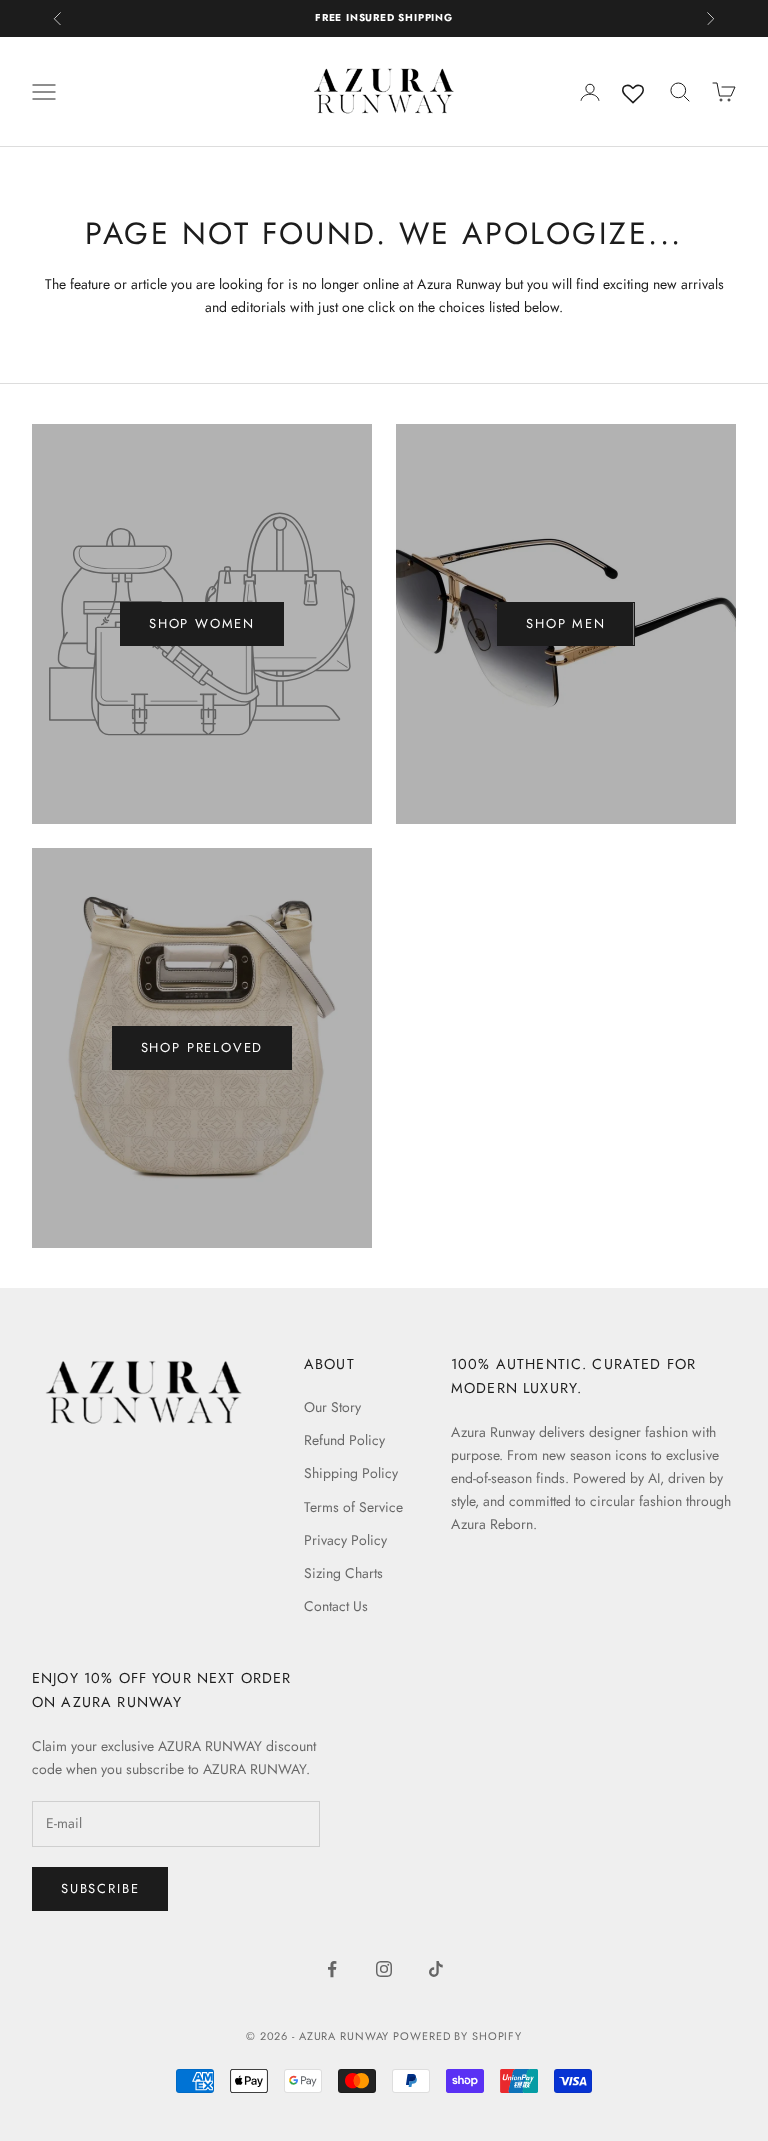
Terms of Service (353, 1507)
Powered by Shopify (457, 2036)
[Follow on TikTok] (436, 1969)
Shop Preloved (202, 1047)
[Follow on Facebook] (332, 1969)
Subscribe (100, 1888)
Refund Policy (344, 1440)
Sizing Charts (343, 1573)
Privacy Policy (345, 1540)
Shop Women (202, 623)
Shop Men (566, 623)
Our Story (332, 1407)
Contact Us (336, 1606)
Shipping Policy (351, 1473)
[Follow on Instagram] (384, 1969)
